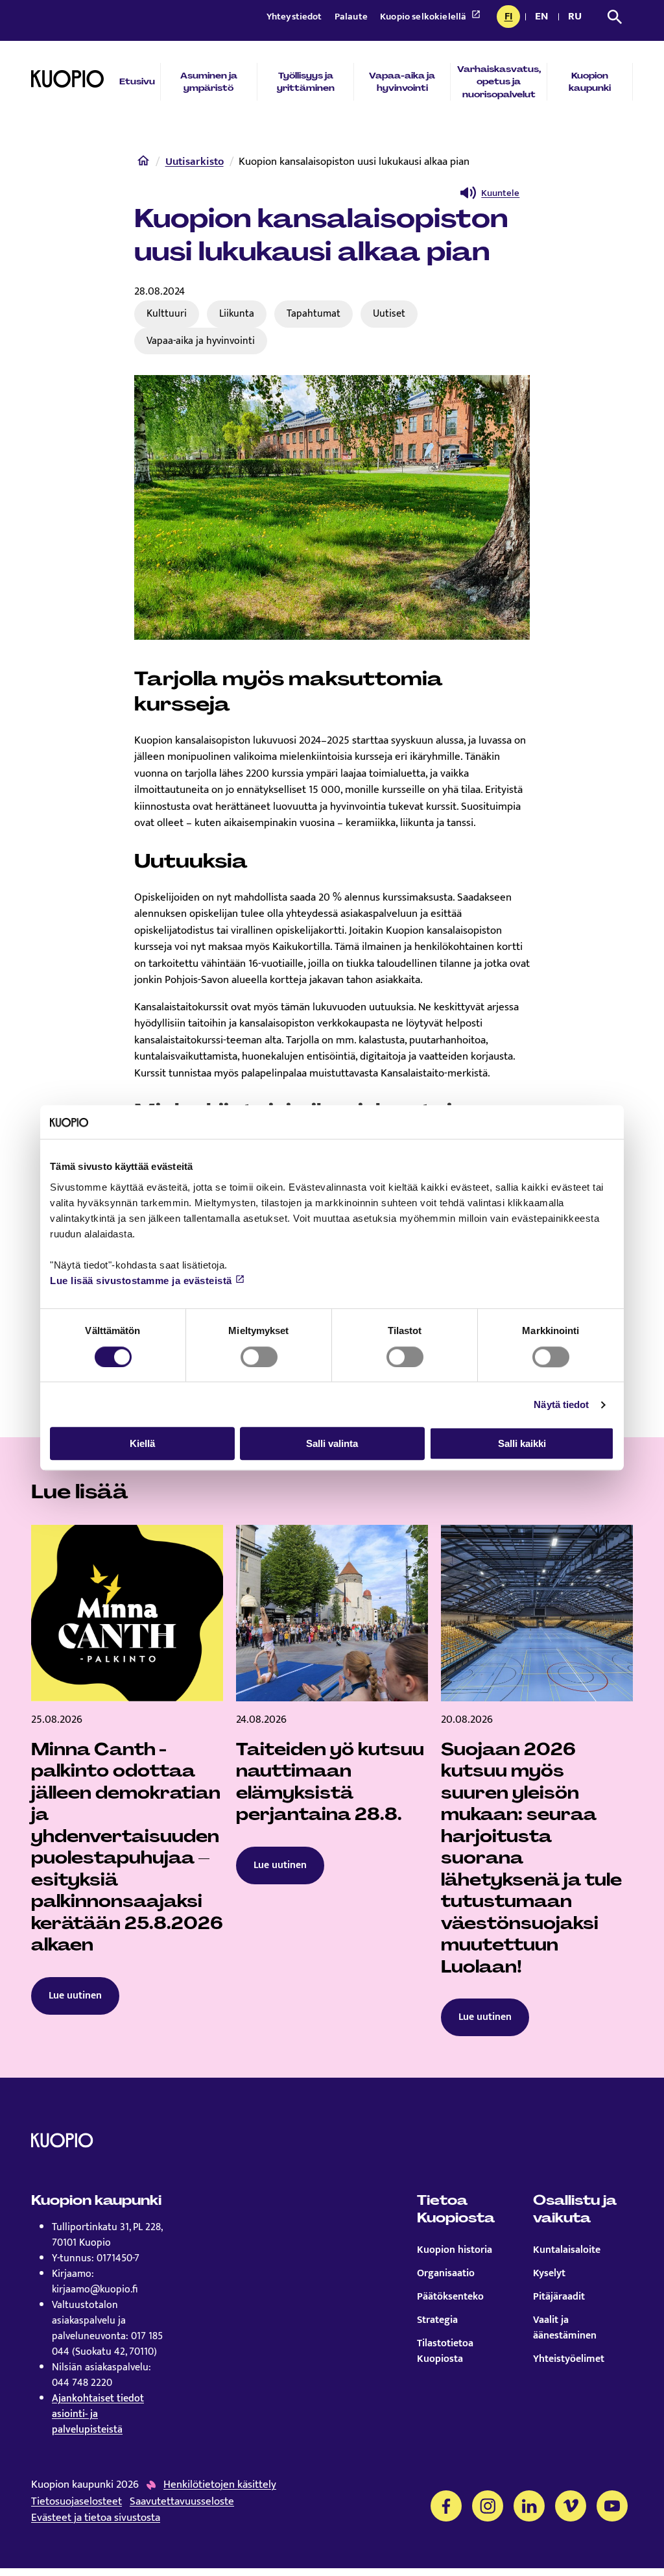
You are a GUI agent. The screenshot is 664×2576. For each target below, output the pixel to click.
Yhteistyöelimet (569, 2359)
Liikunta (237, 313)
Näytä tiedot (561, 1404)
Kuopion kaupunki (590, 82)
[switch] (259, 1357)
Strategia (437, 2320)
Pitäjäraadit (559, 2297)
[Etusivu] (143, 164)
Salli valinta (332, 1443)
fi (512, 18)
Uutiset (389, 313)
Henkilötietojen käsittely (220, 2485)
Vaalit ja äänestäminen (565, 2328)
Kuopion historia (455, 2250)
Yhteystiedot (295, 17)
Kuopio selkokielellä (424, 17)
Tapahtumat (314, 313)
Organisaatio (446, 2274)
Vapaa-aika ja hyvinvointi (402, 82)
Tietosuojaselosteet (77, 2502)
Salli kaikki (522, 1443)
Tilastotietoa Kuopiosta (445, 2351)
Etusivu (137, 81)
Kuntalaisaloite (567, 2250)
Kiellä (142, 1443)
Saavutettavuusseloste (182, 2502)
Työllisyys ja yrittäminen (306, 82)
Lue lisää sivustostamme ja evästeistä (141, 1281)
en (544, 18)
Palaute (352, 17)
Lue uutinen (75, 1996)
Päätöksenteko (450, 2297)
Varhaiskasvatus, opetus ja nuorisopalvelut (499, 81)
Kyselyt (549, 2274)
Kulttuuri (167, 313)
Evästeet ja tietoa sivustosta (96, 2518)
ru (577, 18)
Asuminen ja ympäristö (209, 82)
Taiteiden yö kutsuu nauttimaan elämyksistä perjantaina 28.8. (330, 1782)
